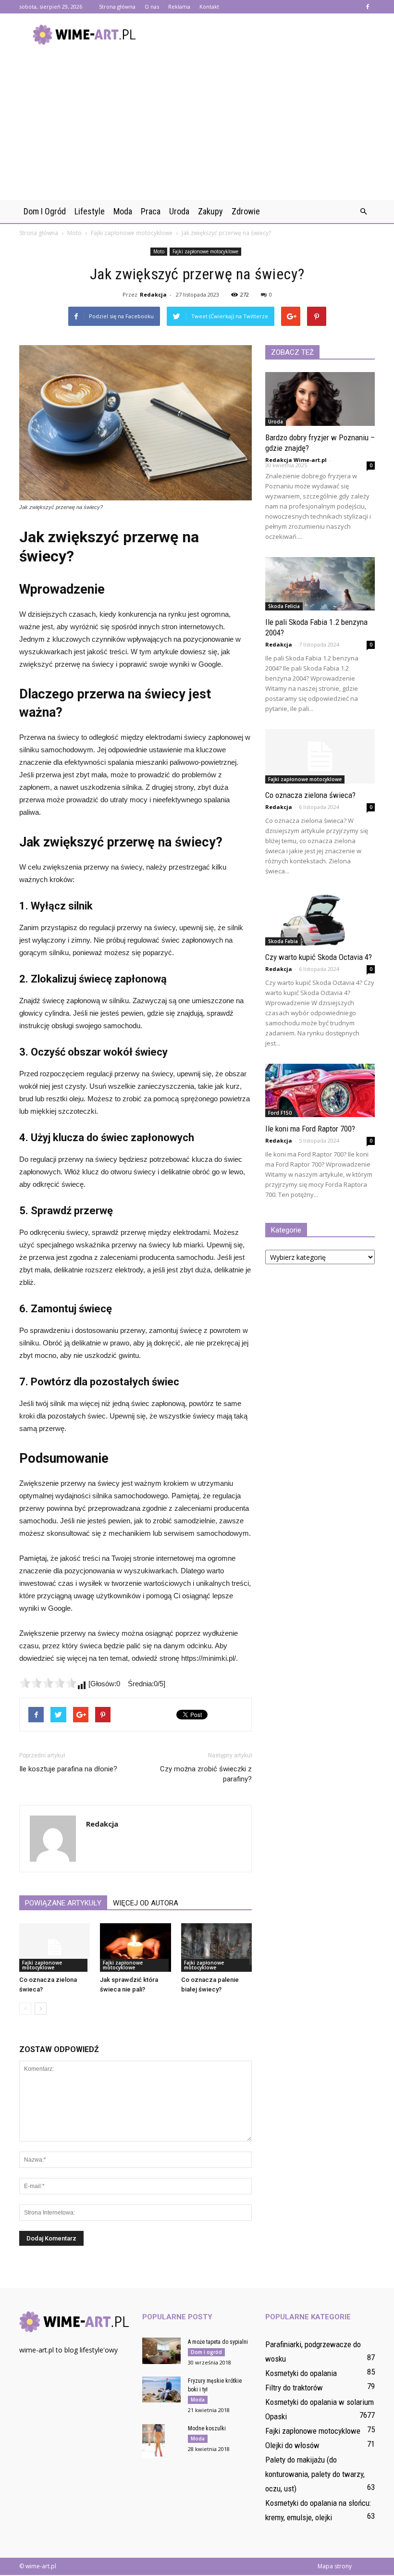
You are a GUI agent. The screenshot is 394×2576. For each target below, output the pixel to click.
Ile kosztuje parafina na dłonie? (68, 1769)
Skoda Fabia (283, 941)
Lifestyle (90, 211)
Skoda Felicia (284, 606)
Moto (159, 251)
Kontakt (209, 6)
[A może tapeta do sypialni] (161, 2351)
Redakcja (153, 294)
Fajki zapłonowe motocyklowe (205, 251)
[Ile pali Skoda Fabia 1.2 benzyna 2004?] (320, 584)
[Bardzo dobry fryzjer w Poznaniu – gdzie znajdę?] (320, 399)
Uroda (179, 211)
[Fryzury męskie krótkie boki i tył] (161, 2389)
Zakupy (210, 211)
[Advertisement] (197, 128)
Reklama (179, 6)
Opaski (276, 2416)
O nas (152, 6)
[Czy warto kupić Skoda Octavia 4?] (320, 919)
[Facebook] (368, 7)
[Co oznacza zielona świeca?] (55, 1948)
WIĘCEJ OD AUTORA (146, 1903)
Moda (123, 211)
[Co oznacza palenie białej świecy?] (216, 1948)
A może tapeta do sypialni (218, 2342)
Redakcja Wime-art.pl (296, 460)
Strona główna (117, 6)
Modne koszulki (207, 2428)
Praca (151, 211)
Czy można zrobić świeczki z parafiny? (206, 1774)
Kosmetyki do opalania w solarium (320, 2402)
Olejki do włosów (292, 2445)
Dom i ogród (45, 211)
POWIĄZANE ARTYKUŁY (63, 1903)
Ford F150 (280, 1113)
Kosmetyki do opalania (301, 2373)
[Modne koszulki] (161, 2441)
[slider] (48, 1683)
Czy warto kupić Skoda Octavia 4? (319, 957)
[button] (363, 212)
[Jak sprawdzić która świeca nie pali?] (135, 1948)
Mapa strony (335, 2566)
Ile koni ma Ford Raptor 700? (310, 1129)
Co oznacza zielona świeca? (310, 795)
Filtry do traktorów (294, 2388)
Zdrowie (246, 211)
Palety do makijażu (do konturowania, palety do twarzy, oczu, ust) (315, 2474)
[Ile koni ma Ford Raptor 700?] (320, 1091)
